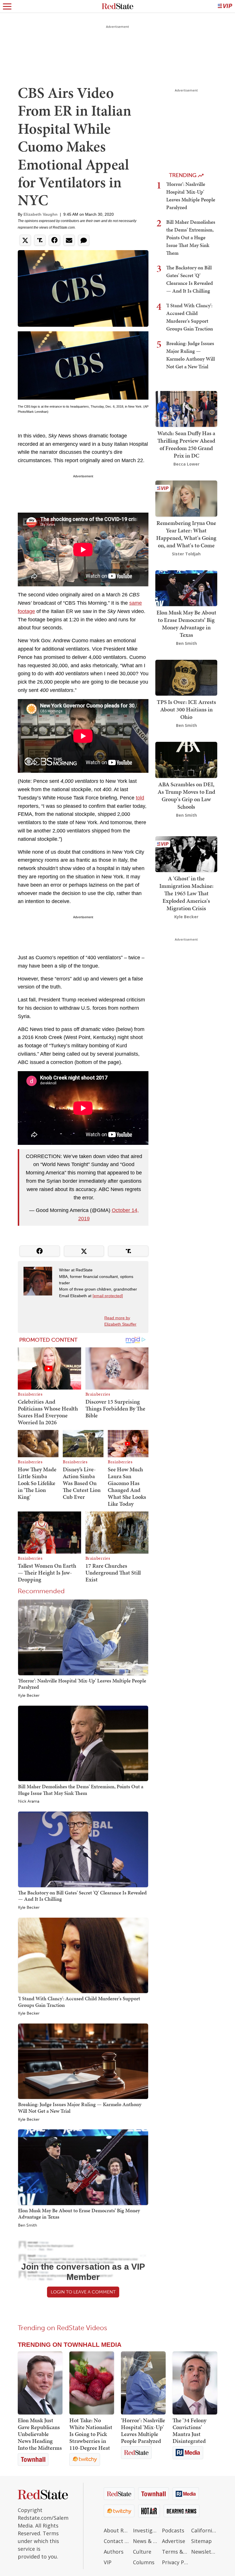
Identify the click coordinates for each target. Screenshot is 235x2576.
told (140, 798)
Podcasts (173, 2530)
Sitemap (201, 2541)
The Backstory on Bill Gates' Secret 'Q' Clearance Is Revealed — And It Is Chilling (82, 1896)
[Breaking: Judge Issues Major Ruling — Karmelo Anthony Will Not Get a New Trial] (83, 2061)
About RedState (117, 2530)
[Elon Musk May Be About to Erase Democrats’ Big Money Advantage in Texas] (83, 2167)
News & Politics (146, 2541)
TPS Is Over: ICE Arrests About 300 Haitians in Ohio (186, 709)
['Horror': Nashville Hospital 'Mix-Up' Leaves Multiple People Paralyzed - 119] (143, 2383)
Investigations (146, 2530)
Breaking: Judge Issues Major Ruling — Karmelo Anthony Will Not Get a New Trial (80, 2108)
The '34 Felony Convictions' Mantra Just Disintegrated (189, 2431)
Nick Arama (29, 1801)
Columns (144, 2562)
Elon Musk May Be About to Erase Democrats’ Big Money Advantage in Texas (79, 2214)
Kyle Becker (29, 1696)
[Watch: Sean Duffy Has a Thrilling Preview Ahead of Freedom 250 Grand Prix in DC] (186, 408)
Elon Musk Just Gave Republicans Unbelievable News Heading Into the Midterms (40, 2434)
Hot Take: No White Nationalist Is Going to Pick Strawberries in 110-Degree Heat (91, 2434)
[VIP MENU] (225, 6)
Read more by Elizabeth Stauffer (120, 1321)
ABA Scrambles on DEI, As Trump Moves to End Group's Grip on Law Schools (186, 795)
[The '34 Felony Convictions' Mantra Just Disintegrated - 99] (195, 2383)
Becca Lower (186, 464)
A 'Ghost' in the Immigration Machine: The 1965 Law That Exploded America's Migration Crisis (186, 893)
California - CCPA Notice (204, 2530)
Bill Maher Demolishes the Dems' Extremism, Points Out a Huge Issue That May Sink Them (81, 1790)
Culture (142, 2552)
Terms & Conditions (175, 2552)
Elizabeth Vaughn (41, 214)
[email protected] (108, 1296)
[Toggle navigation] (7, 6)
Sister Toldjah (186, 554)
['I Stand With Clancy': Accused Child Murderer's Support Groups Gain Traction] (83, 1955)
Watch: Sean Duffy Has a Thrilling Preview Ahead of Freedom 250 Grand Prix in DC (186, 444)
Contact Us (117, 2541)
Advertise (174, 2541)
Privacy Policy (175, 2562)
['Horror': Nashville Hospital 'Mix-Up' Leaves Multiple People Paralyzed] (83, 1637)
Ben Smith (28, 2225)
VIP (108, 2562)
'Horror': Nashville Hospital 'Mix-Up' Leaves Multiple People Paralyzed (82, 1684)
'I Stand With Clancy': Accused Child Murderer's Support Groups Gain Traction (79, 2002)
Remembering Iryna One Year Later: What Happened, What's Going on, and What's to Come (186, 534)
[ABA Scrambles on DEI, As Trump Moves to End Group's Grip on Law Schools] (186, 759)
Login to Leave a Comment (83, 2292)
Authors (114, 2552)
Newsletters (204, 2552)
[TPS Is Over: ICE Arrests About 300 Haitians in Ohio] (186, 677)
